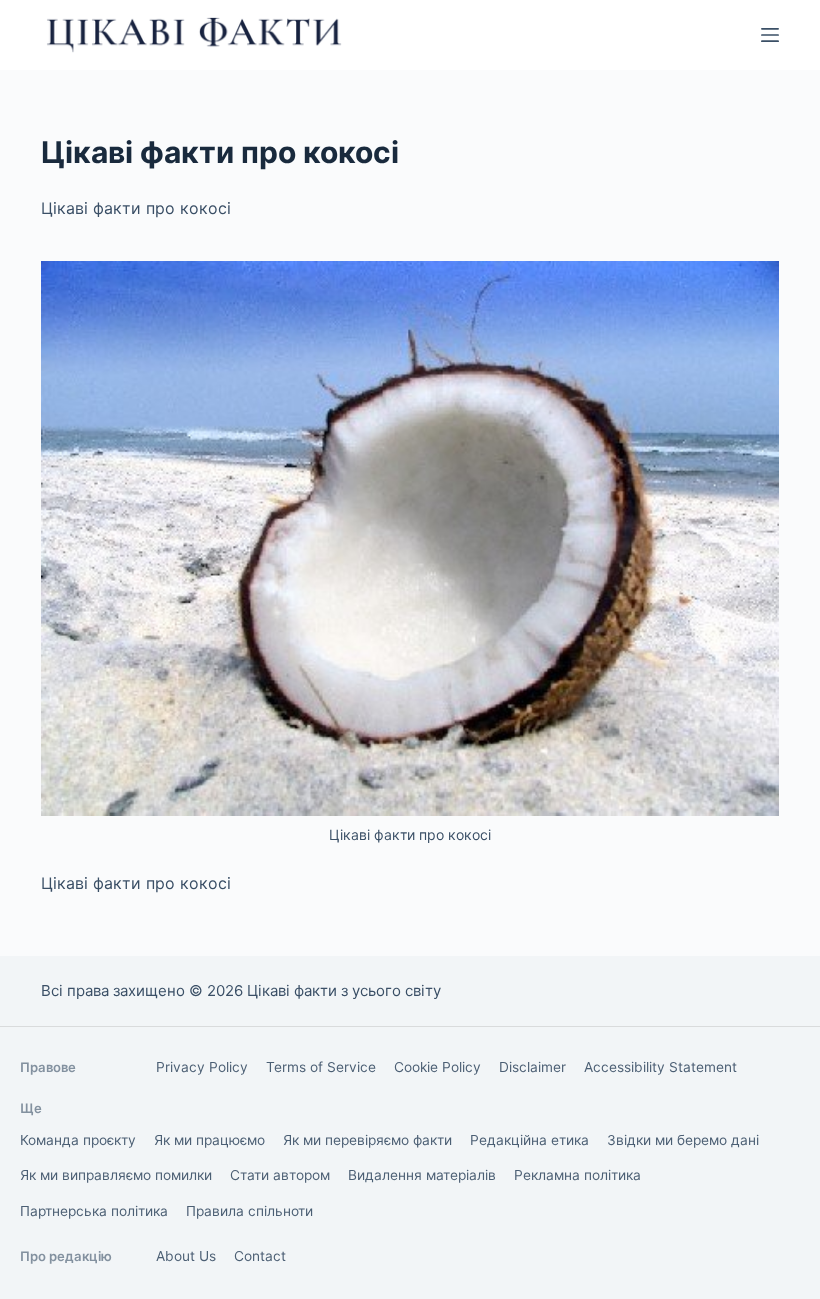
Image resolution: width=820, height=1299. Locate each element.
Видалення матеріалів (422, 1175)
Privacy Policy (202, 1067)
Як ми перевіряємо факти (367, 1140)
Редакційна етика (529, 1140)
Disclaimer (532, 1067)
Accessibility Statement (660, 1067)
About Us (186, 1256)
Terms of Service (321, 1067)
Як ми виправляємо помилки (116, 1175)
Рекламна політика (577, 1175)
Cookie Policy (437, 1067)
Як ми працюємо (209, 1140)
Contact (260, 1256)
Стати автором (280, 1175)
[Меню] (770, 35)
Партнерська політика (94, 1211)
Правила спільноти (249, 1211)
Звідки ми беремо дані (683, 1140)
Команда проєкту (78, 1140)
